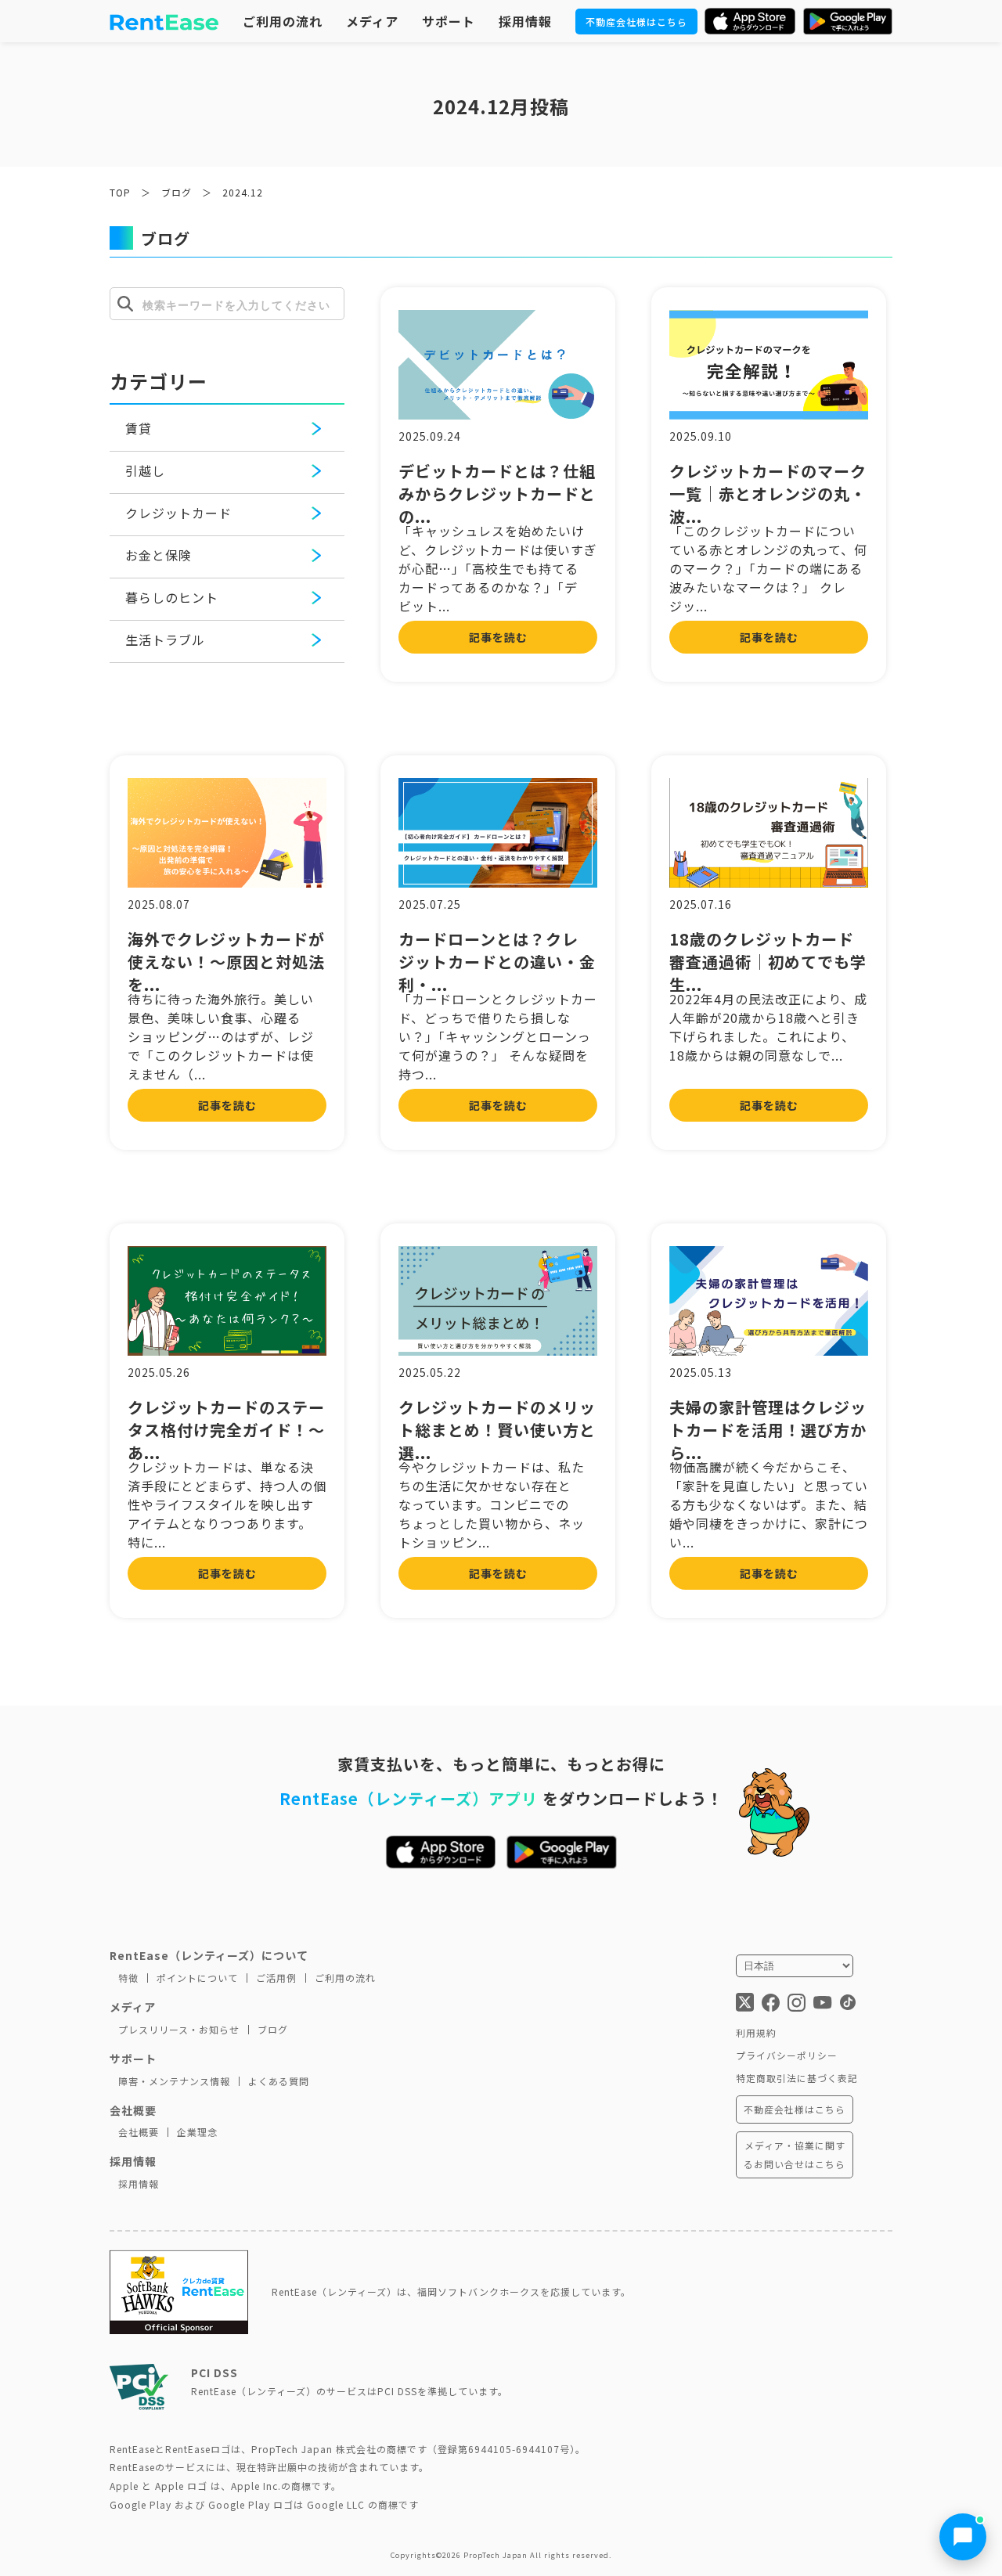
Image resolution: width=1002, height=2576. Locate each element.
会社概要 (139, 2132)
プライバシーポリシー (787, 2055)
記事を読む (498, 637)
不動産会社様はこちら (636, 22)
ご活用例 (276, 1978)
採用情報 (525, 21)
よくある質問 (279, 2081)
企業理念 (197, 2132)
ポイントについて (197, 1978)
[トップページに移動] (164, 21)
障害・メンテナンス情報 (174, 2081)
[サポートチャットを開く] (963, 2537)
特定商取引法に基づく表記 (797, 2078)
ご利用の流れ (283, 21)
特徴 (128, 1978)
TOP (120, 192)
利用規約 (756, 2032)
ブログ (177, 192)
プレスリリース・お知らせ (179, 2029)
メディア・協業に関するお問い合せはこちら (795, 2154)
